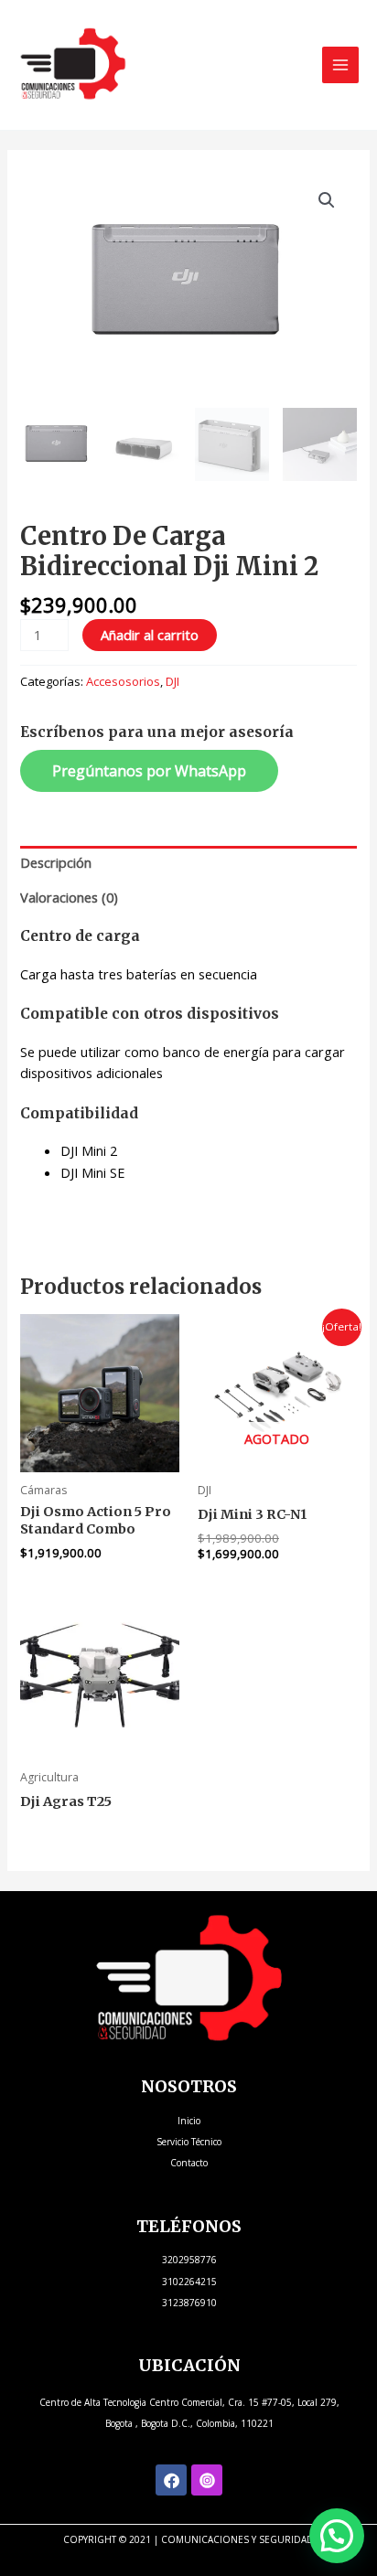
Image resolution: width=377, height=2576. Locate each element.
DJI (172, 681)
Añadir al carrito (150, 635)
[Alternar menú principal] (340, 65)
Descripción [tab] (56, 862)
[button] (327, 200)
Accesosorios (123, 681)
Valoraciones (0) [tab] (69, 897)
